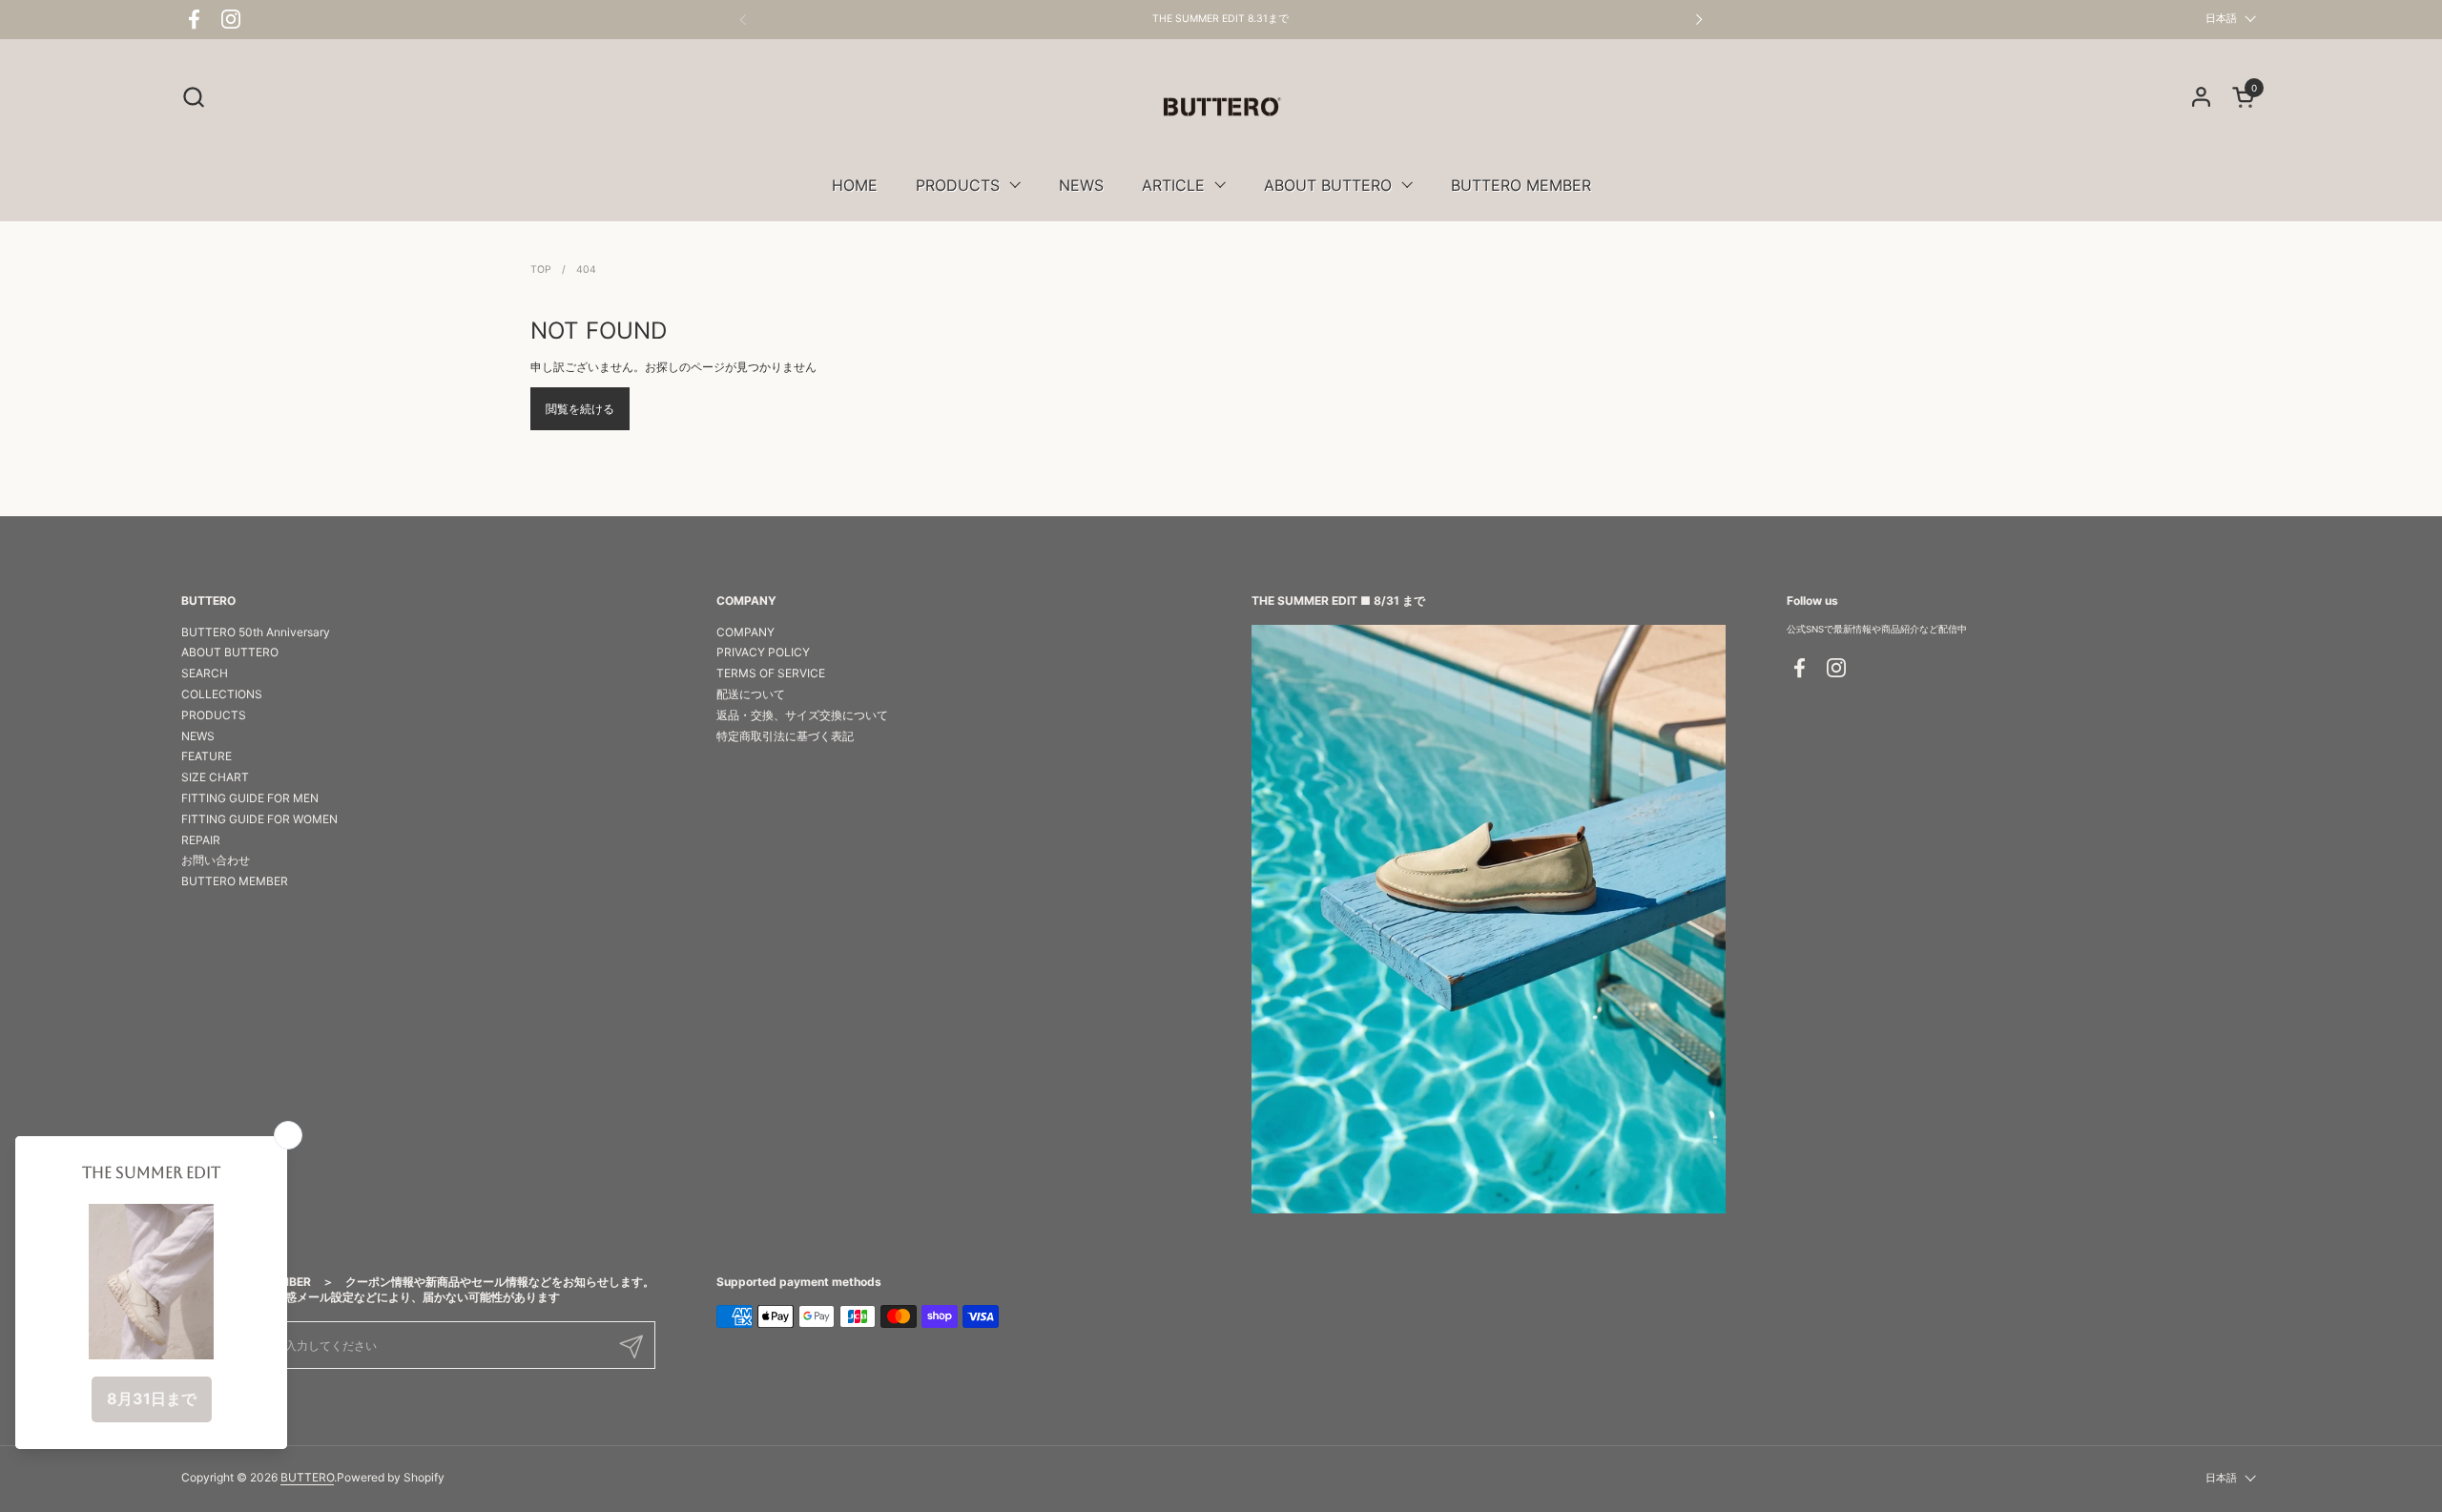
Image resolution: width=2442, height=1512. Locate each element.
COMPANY (745, 632)
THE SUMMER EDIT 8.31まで (1221, 19)
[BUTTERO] (1221, 106)
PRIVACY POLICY (763, 652)
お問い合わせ (216, 860)
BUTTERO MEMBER (235, 881)
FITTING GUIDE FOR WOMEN (259, 819)
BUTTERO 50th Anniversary (256, 632)
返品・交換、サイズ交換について (802, 715)
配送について (751, 694)
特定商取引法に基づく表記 (785, 736)
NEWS (198, 736)
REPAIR (201, 840)
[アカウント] (2201, 97)
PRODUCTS (214, 715)
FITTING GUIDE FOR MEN (250, 798)
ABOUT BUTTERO (230, 652)
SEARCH (205, 673)
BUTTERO (307, 1477)
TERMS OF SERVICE (771, 673)
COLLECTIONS (222, 694)
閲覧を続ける (580, 409)
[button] (193, 97)
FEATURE (207, 756)
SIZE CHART (215, 777)
